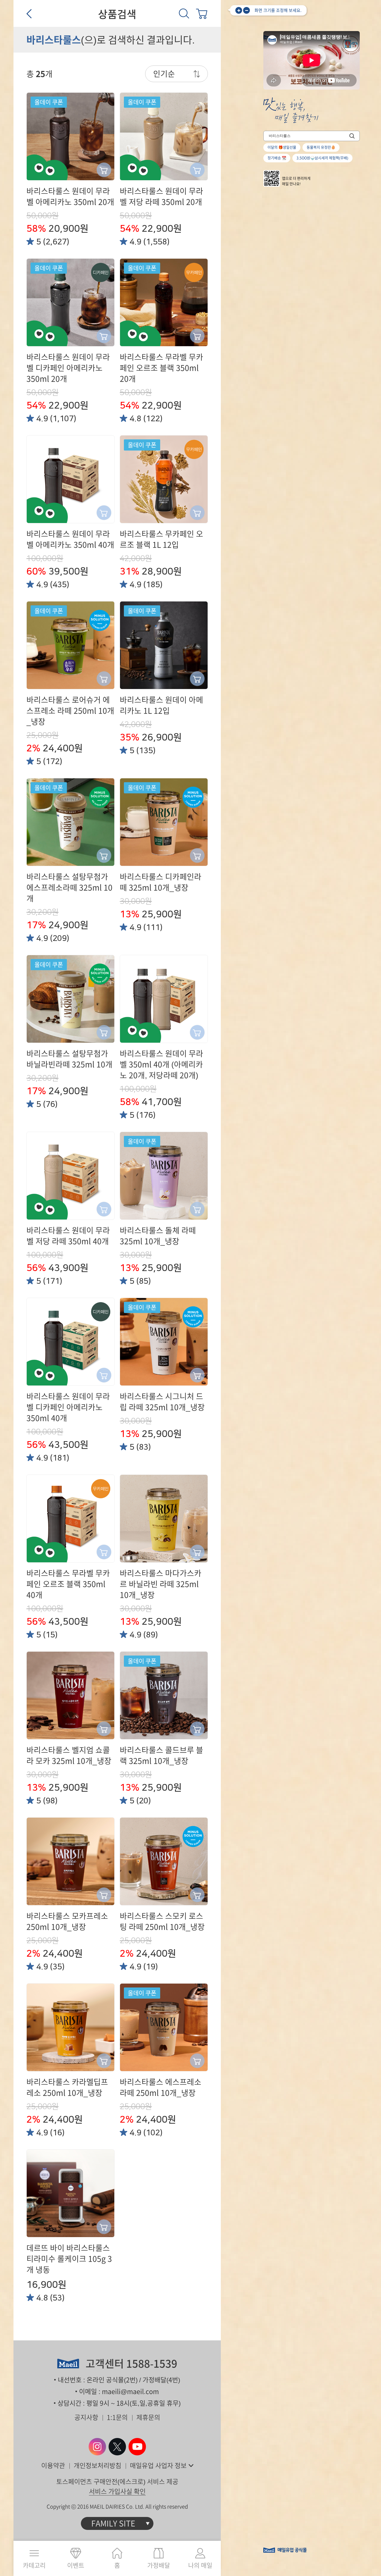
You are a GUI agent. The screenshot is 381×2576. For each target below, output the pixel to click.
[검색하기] (352, 136)
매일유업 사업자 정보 (158, 2466)
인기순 (164, 74)
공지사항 (86, 2417)
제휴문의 (148, 2417)
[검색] (184, 13)
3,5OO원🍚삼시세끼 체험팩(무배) (322, 158)
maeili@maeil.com (130, 2392)
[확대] (239, 10)
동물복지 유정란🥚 (321, 147)
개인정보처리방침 (97, 2466)
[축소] (246, 10)
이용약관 (53, 2466)
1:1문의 (117, 2417)
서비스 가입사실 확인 (117, 2491)
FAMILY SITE (113, 2523)
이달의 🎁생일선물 (282, 147)
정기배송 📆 (277, 158)
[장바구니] (202, 13)
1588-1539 (152, 2364)
